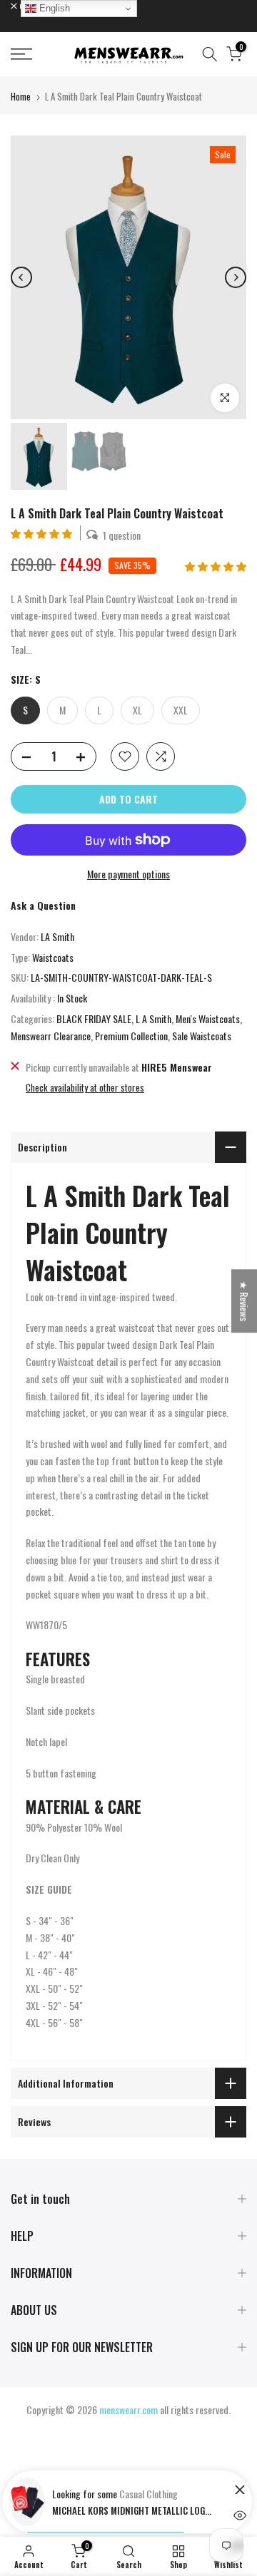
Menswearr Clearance (51, 1036)
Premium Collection (131, 1036)
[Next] (236, 277)
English (53, 8)
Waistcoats (53, 957)
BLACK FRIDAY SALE (94, 1018)
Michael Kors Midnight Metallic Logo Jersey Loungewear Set (134, 2510)
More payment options (128, 874)
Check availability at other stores (85, 1087)
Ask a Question (43, 905)
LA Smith (57, 937)
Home (21, 96)
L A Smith (153, 1018)
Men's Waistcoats (208, 1018)
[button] (42, 533)
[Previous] (21, 277)
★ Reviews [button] (245, 1301)
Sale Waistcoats (202, 1036)
